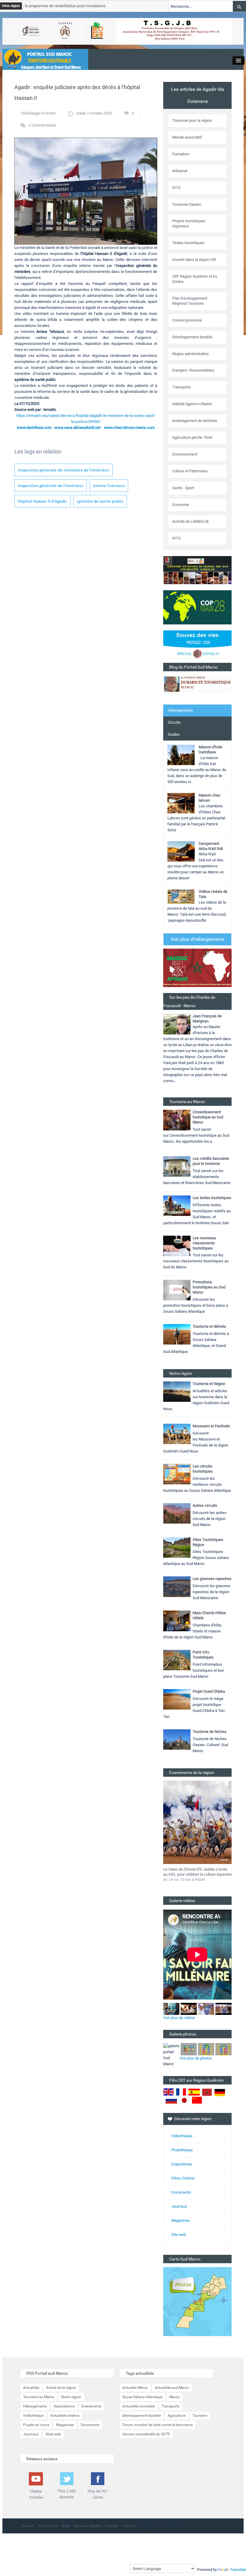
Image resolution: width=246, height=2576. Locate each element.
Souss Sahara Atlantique (142, 2397)
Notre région (71, 2397)
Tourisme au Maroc (39, 2397)
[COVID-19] (197, 646)
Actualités (31, 2388)
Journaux (179, 2206)
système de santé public (100, 501)
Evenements (91, 2406)
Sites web (53, 2434)
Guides (174, 734)
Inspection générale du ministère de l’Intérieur (64, 470)
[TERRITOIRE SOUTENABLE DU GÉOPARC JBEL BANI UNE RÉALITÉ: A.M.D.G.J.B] (197, 570)
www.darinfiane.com (34, 428)
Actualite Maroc (135, 2388)
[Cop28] (197, 607)
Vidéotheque (33, 2416)
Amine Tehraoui (109, 486)
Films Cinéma (183, 2178)
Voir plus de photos (196, 2058)
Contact (129, 2526)
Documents (181, 2192)
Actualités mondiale (139, 2406)
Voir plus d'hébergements (197, 939)
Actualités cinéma (65, 2416)
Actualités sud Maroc (172, 2388)
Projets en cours (36, 2425)
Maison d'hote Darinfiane (210, 749)
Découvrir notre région (193, 2119)
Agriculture (177, 2416)
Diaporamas (182, 2164)
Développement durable (142, 2416)
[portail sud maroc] (42, 59)
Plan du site (48, 2526)
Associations (64, 2406)
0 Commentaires (42, 125)
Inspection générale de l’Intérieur (51, 486)
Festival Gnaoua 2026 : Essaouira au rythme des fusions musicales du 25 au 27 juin (196, 1874)
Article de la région (61, 2388)
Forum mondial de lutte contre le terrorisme (157, 2425)
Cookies (112, 2526)
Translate (238, 2570)
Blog (65, 2526)
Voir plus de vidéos (179, 2018)
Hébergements (180, 710)
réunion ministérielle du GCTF (146, 2434)
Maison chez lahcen (209, 798)
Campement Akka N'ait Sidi (211, 846)
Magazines (181, 2220)
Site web (179, 2235)
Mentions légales (87, 2526)
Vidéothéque (182, 2136)
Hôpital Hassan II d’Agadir (42, 501)
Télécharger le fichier (38, 113)
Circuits (174, 722)
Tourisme (200, 2416)
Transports (171, 2406)
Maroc (175, 2397)
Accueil (28, 2526)
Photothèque (182, 2150)
